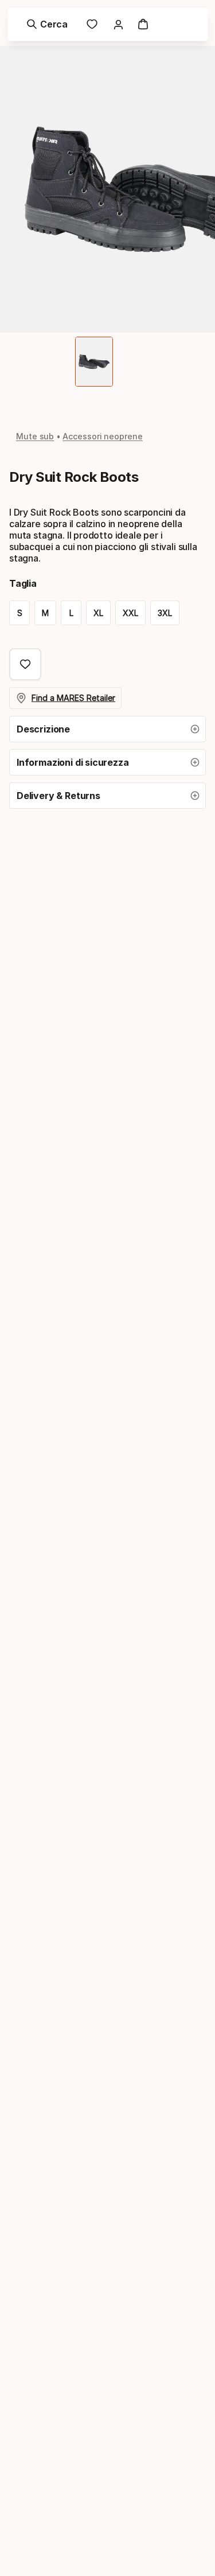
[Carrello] (143, 24)
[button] (107, 729)
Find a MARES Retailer (73, 698)
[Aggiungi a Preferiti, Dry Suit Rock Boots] (25, 664)
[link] (92, 24)
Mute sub (35, 436)
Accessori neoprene (103, 436)
